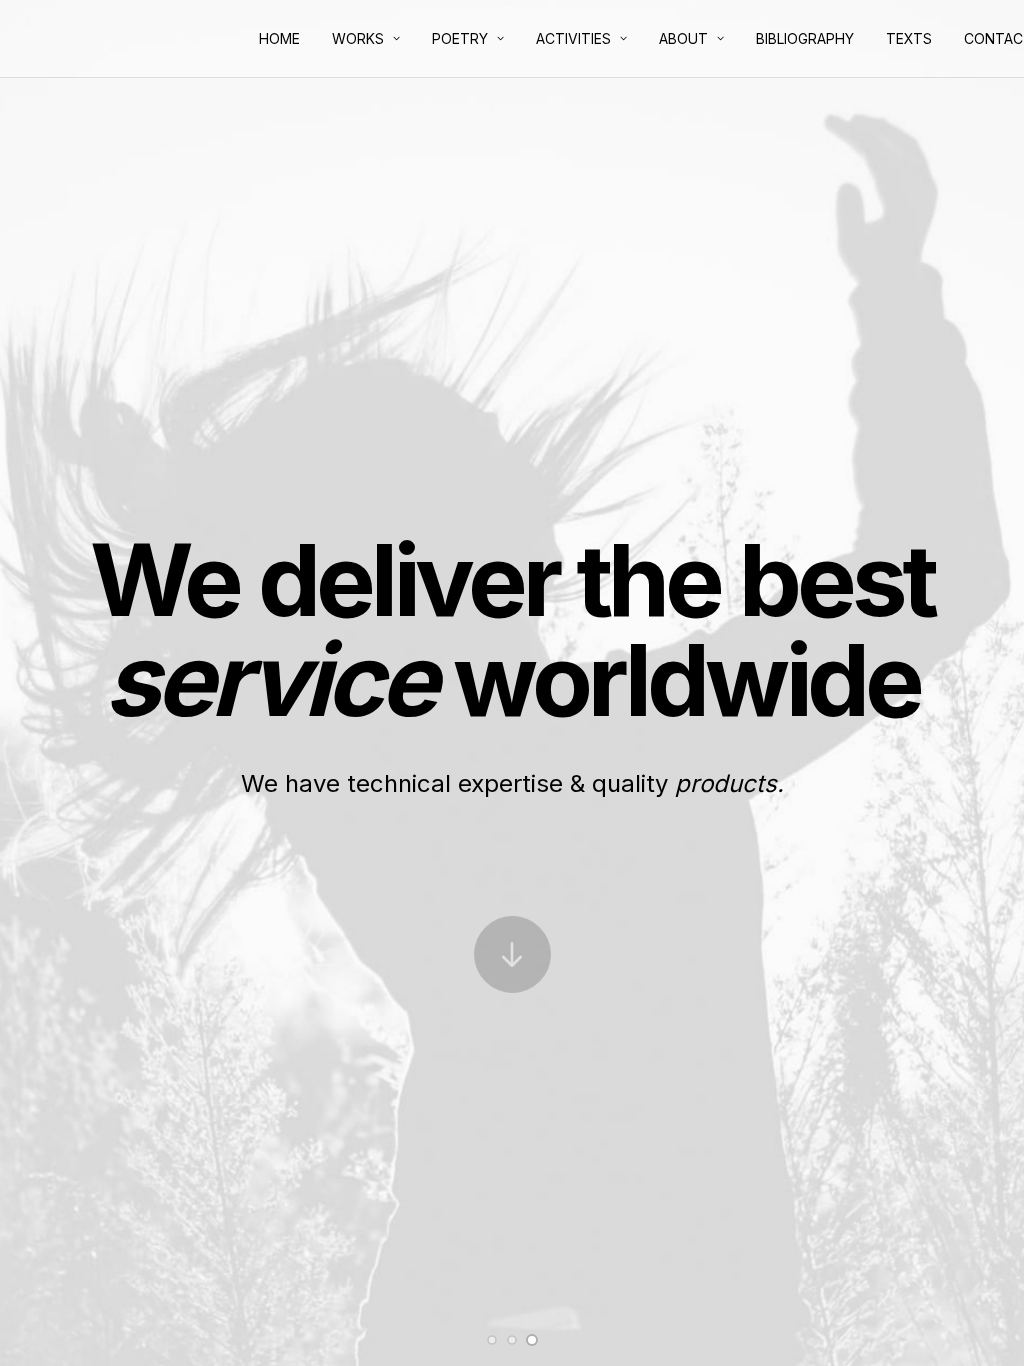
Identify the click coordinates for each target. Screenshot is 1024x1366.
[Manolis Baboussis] (33, 41)
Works (358, 38)
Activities (573, 38)
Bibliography (805, 38)
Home (279, 38)
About (683, 38)
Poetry (460, 38)
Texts (909, 38)
